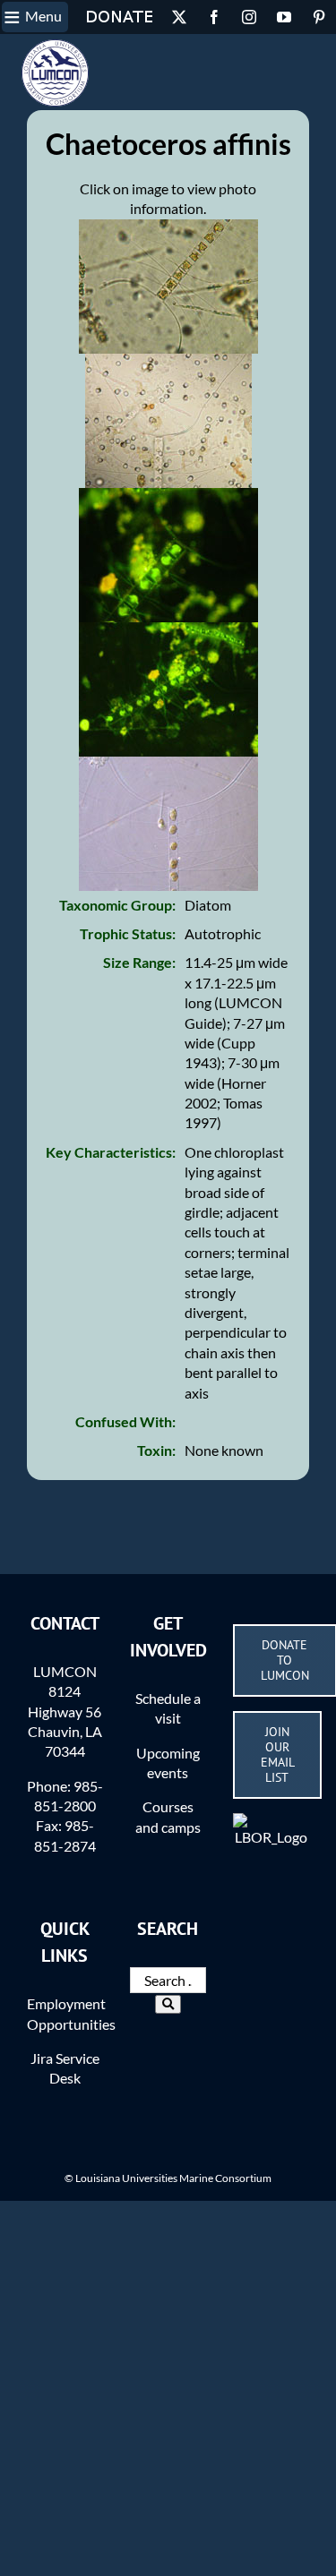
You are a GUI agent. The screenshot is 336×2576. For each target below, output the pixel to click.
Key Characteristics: (111, 1152)
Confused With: (125, 1421)
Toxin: (156, 1450)
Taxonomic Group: (117, 905)
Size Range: (139, 962)
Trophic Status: (128, 933)
